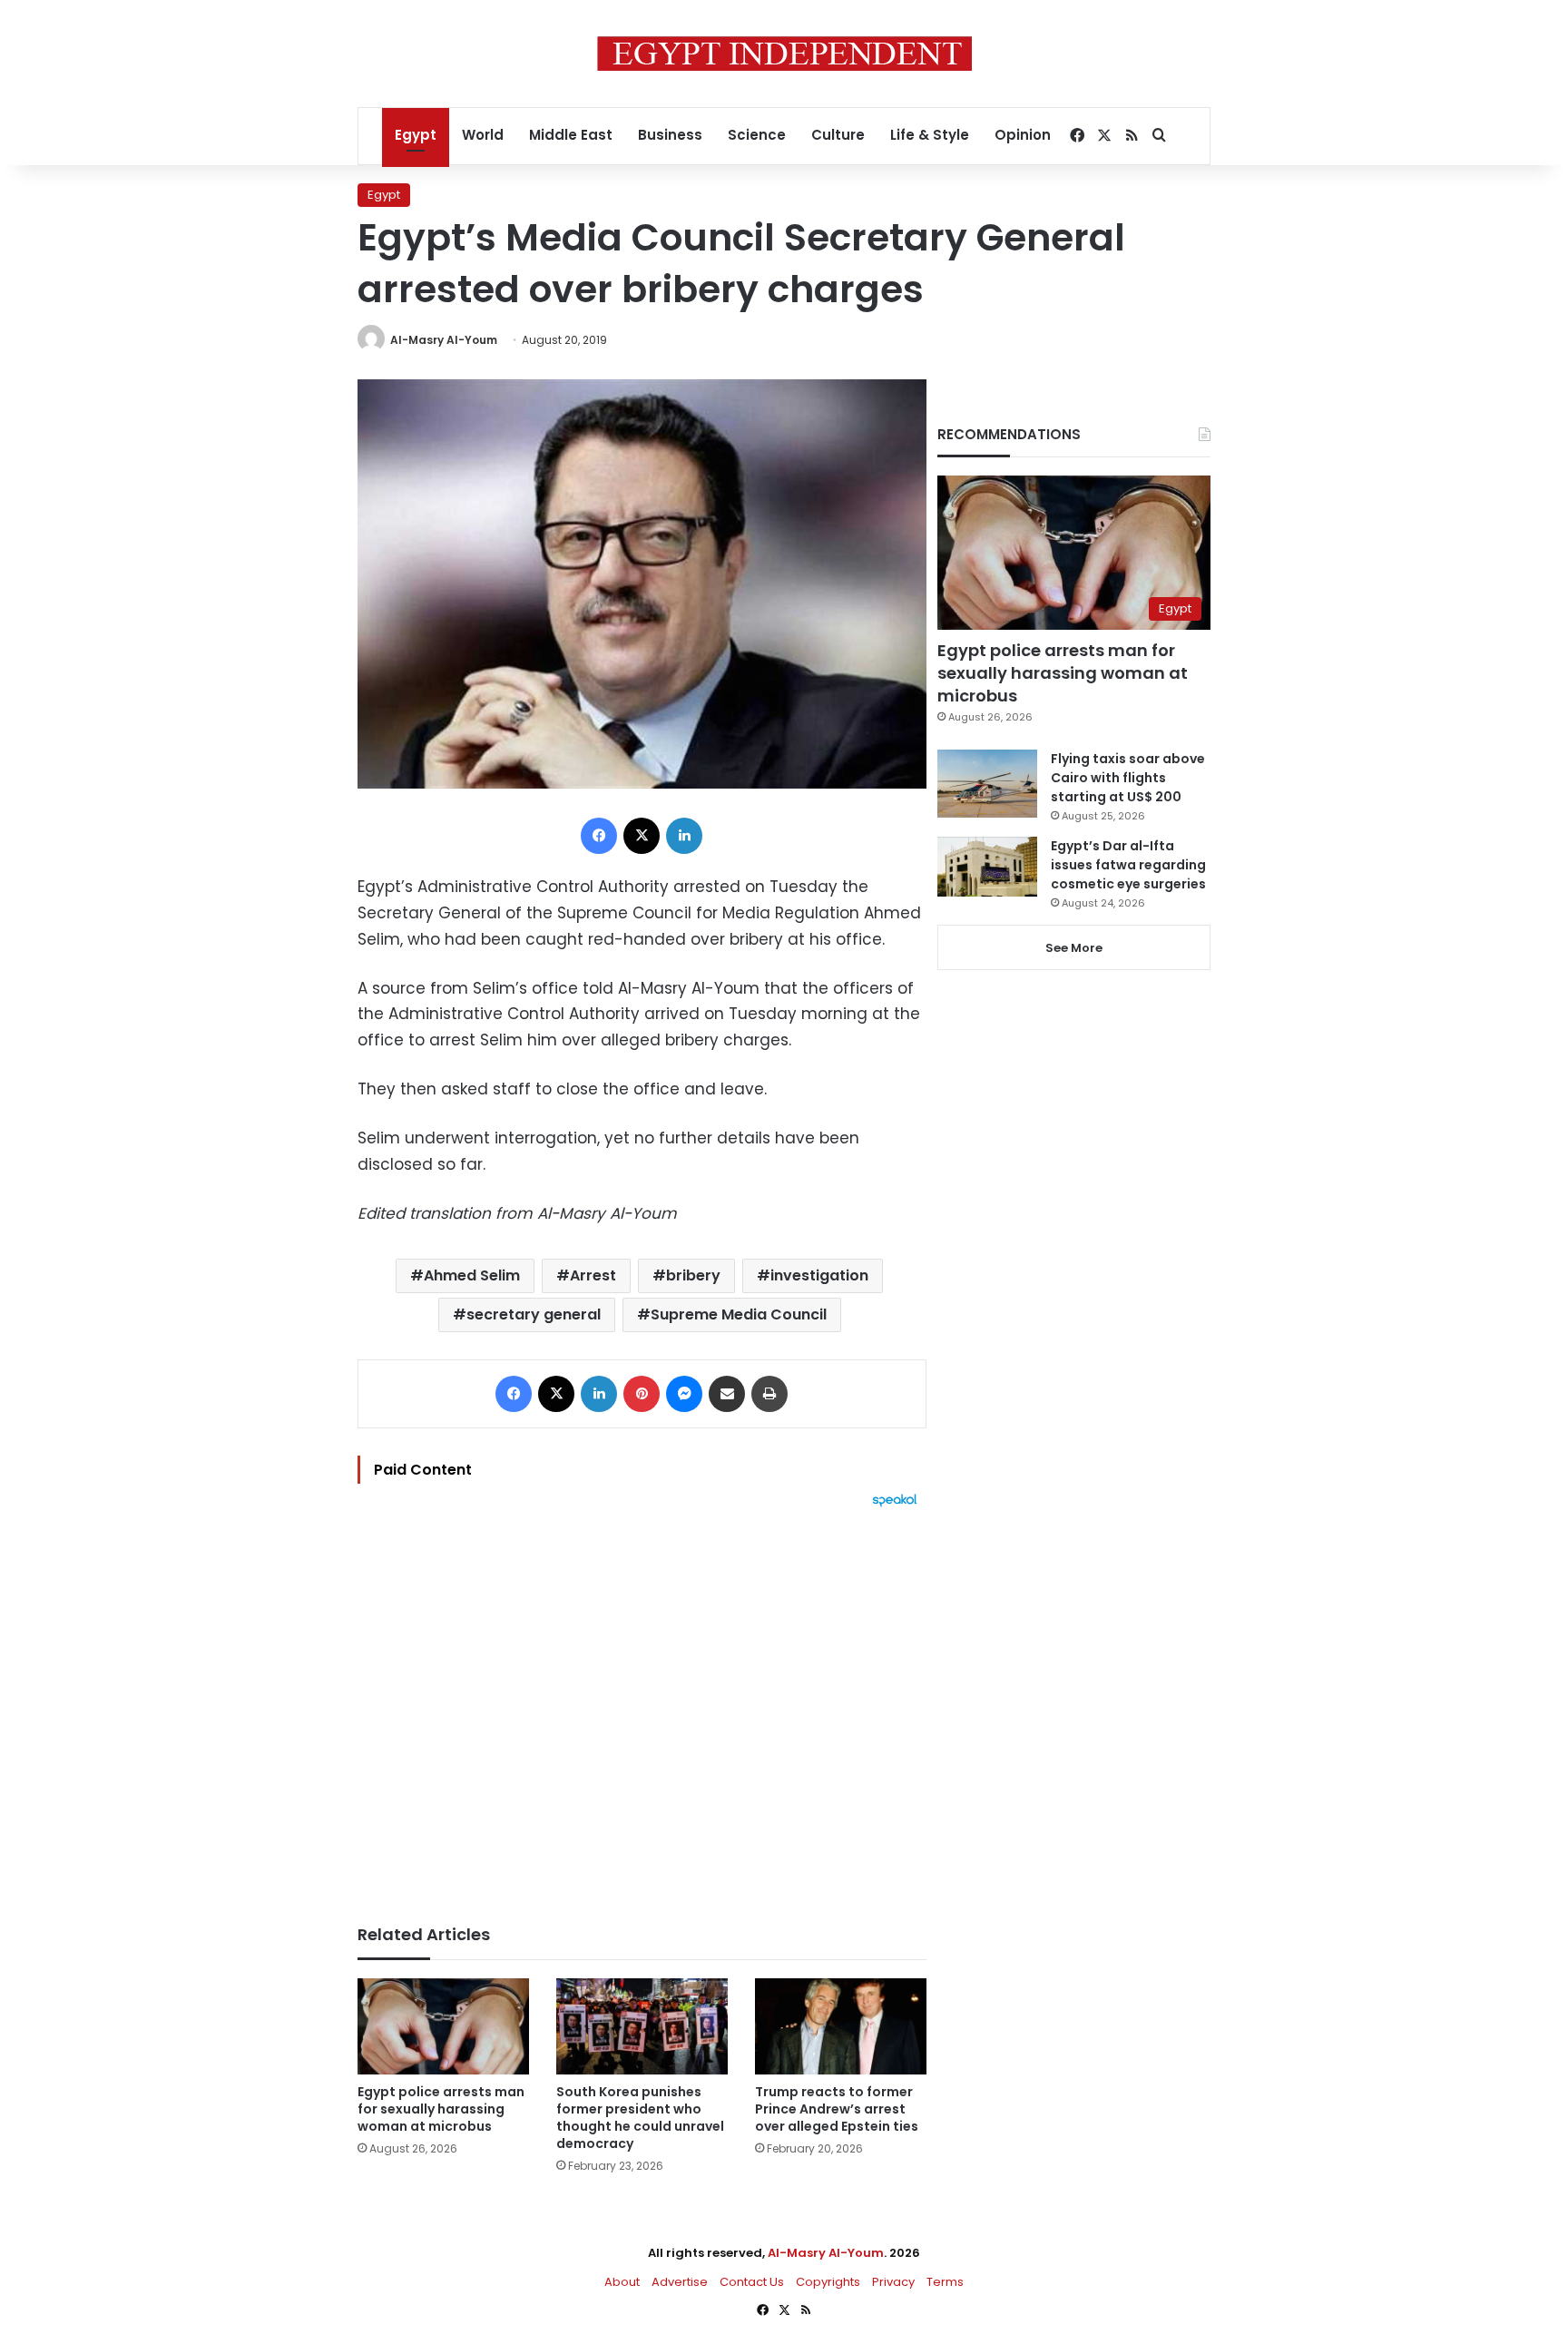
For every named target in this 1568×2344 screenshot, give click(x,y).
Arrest (593, 1275)
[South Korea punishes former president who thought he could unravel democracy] (642, 2027)
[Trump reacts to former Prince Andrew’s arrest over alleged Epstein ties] (841, 2027)
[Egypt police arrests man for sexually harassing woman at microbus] (443, 2027)
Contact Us (752, 2282)
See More (1074, 948)
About (622, 2282)
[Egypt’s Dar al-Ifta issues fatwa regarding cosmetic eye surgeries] (987, 867)
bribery (693, 1275)
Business (670, 135)
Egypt (416, 135)
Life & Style (930, 135)
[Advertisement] (642, 1707)
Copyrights (828, 2282)
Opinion (1023, 135)
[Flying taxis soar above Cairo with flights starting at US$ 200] (987, 784)
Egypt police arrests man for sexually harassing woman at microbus (441, 2109)
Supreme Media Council (739, 1314)
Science (757, 135)
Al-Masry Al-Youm (444, 340)
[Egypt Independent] (784, 54)
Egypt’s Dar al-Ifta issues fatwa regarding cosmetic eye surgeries (1128, 865)
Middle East (571, 135)
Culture (838, 135)
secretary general (534, 1314)
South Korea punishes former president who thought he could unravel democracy (640, 2118)
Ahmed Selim (472, 1275)
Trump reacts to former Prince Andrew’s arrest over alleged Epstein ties (837, 2109)
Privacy (893, 2282)
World (483, 135)
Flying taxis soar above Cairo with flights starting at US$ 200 (1128, 778)
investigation (819, 1275)
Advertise (680, 2282)
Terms (945, 2282)
